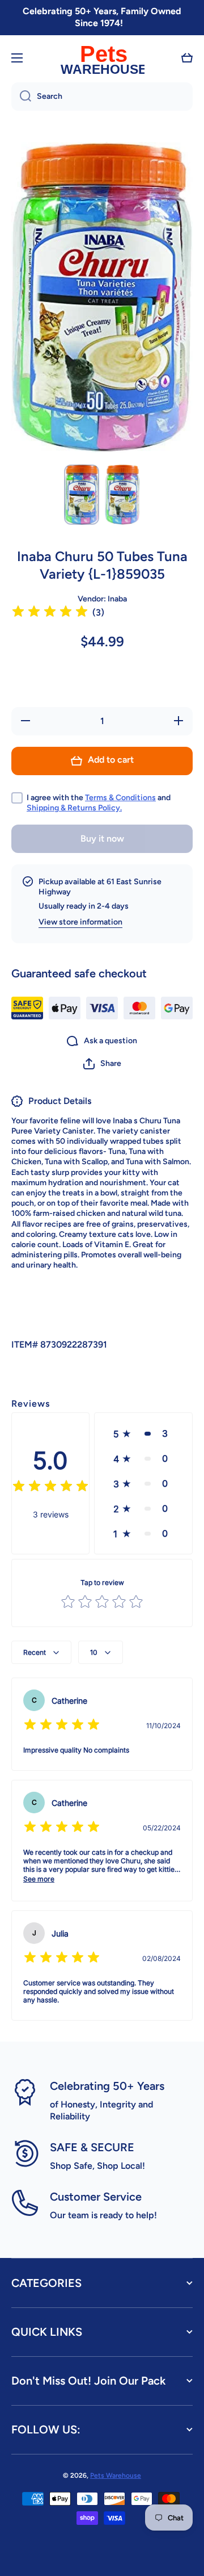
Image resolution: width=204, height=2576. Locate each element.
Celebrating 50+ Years (107, 2086)
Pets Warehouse (116, 2475)
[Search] (21, 97)
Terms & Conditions (120, 798)
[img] (50, 613)
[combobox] (102, 97)
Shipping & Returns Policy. (74, 808)
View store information (80, 922)
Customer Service (96, 2197)
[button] (187, 58)
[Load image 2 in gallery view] (122, 495)
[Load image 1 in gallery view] (82, 495)
